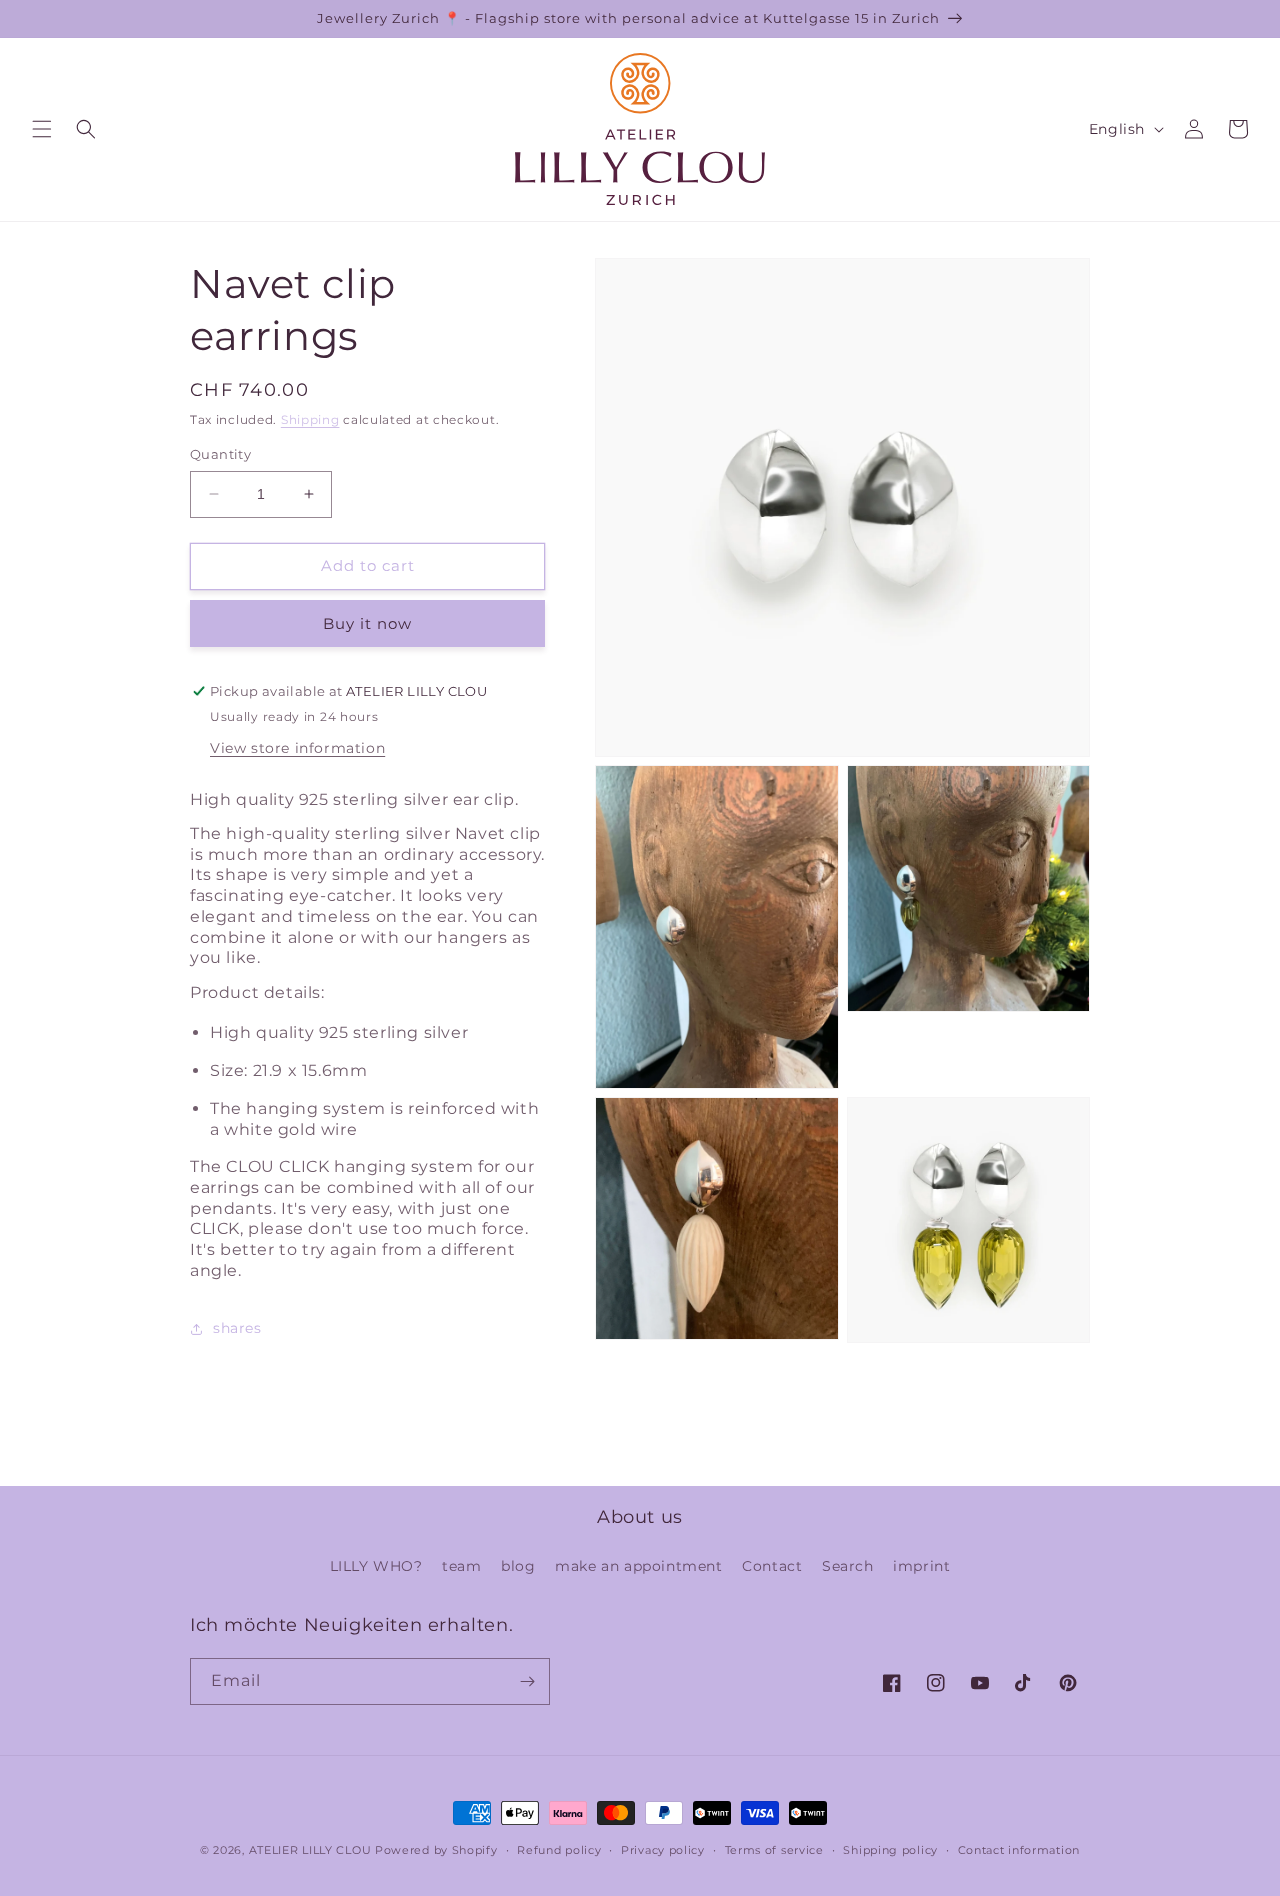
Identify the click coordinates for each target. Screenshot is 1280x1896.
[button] (42, 129)
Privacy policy (663, 1850)
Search (848, 1566)
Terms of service (774, 1850)
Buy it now (367, 623)
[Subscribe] (527, 1681)
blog (518, 1566)
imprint (921, 1566)
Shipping (310, 419)
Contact (772, 1566)
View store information (297, 748)
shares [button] (237, 1328)
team (461, 1566)
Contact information (1019, 1850)
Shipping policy (890, 1850)
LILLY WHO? (376, 1566)
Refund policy (559, 1850)
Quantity (220, 454)
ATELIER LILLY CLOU (310, 1850)
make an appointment (638, 1566)
